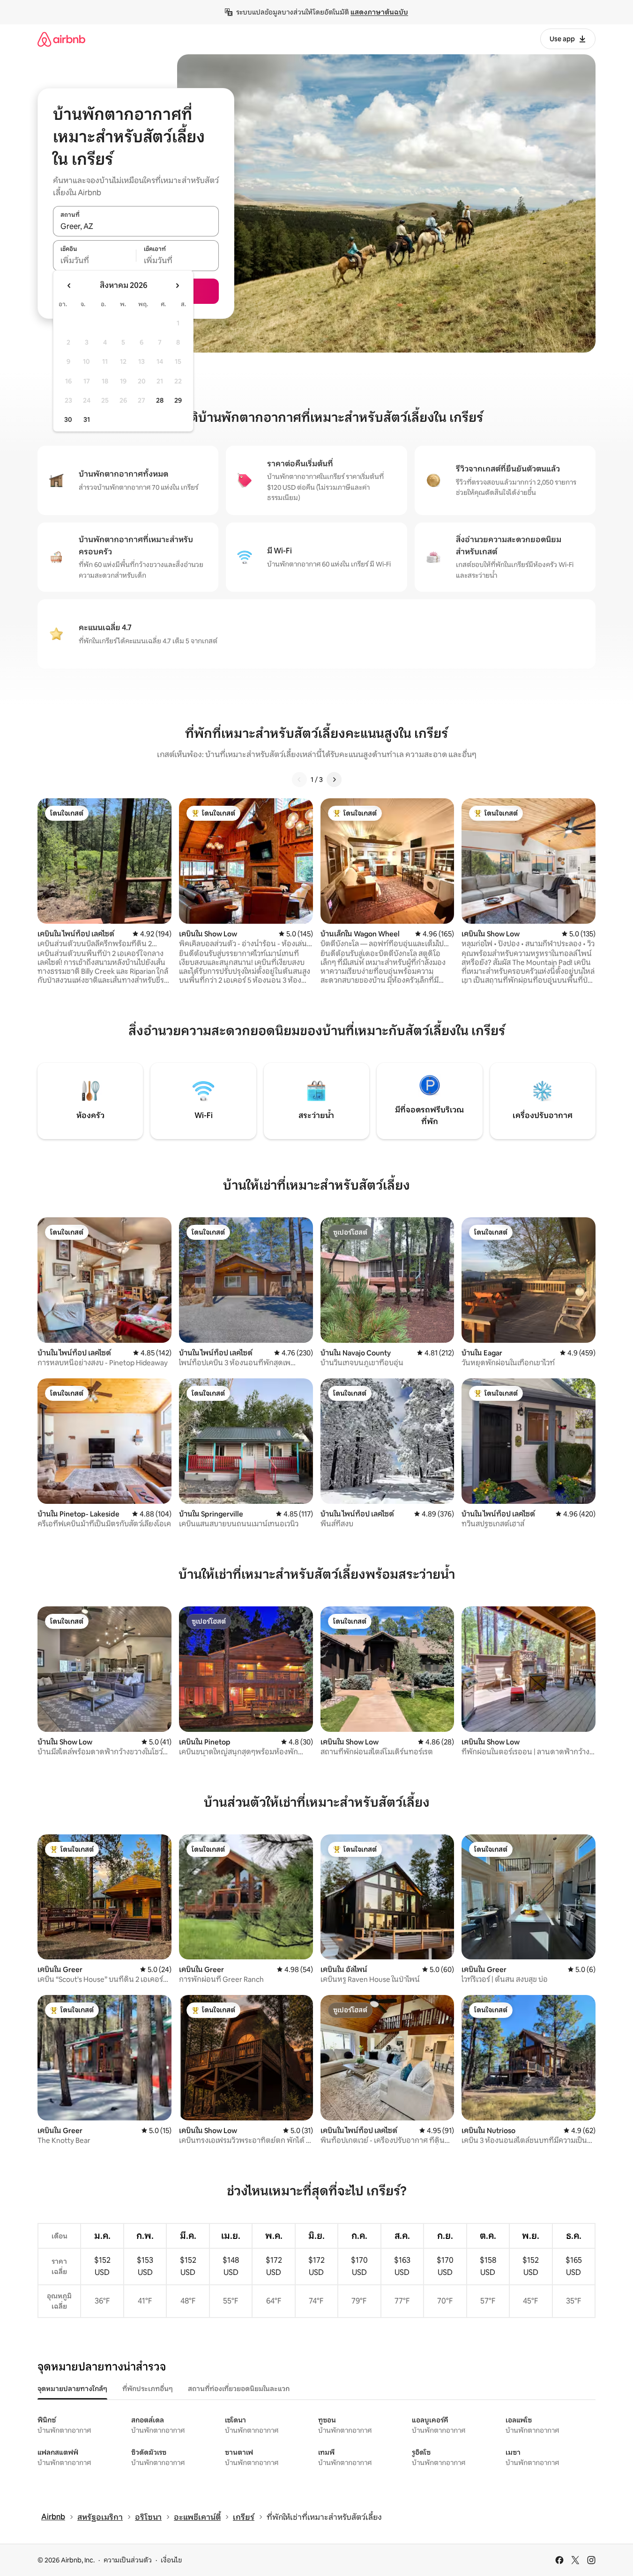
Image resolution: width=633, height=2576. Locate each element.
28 (160, 400)
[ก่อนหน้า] (299, 780)
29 (178, 400)
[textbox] (94, 261)
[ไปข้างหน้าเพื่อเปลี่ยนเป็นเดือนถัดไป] (177, 286)
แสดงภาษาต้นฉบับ (379, 12)
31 (87, 420)
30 (68, 420)
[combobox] (136, 226)
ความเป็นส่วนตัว (128, 2560)
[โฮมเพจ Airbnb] (61, 39)
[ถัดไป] (334, 780)
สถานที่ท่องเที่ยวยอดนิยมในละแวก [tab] (239, 2389)
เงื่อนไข (171, 2560)
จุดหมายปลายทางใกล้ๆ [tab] (72, 2389)
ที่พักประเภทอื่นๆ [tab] (148, 2389)
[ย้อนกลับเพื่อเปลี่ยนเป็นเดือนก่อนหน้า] (69, 286)
